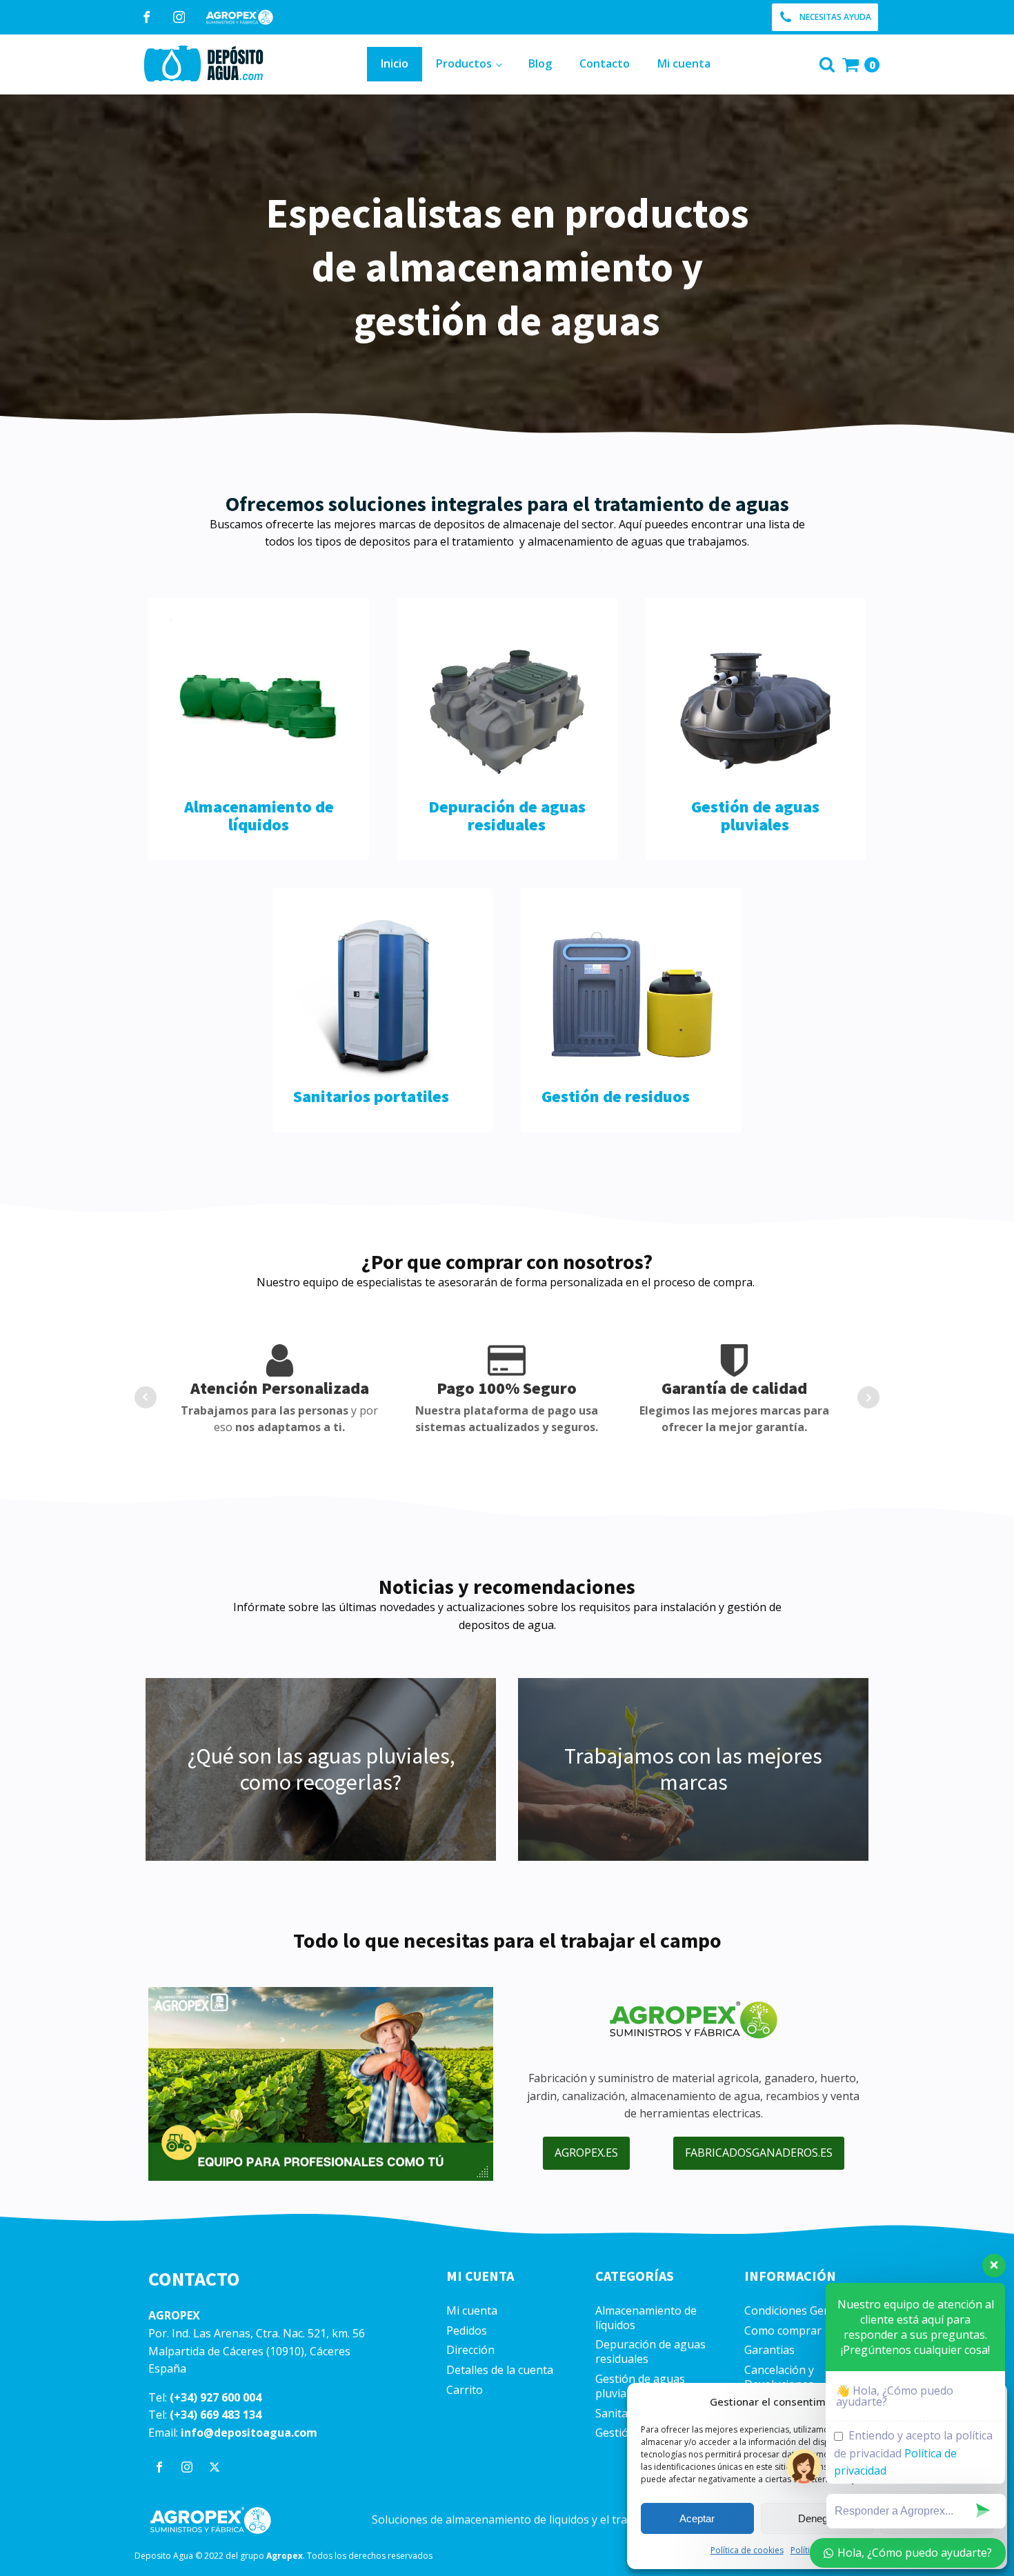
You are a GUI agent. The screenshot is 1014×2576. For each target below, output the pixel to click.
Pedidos (467, 2331)
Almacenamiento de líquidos (646, 2318)
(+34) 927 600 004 (216, 2397)
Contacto (605, 63)
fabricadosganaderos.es (759, 2153)
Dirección (470, 2350)
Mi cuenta (684, 63)
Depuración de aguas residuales (650, 2352)
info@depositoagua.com (249, 2433)
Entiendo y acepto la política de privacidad (913, 2453)
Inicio (395, 63)
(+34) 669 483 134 (216, 2415)
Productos (464, 63)
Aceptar (697, 2518)
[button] (825, 17)
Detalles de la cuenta (500, 2370)
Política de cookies (747, 2550)
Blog (540, 63)
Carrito (465, 2390)
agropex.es (586, 2153)
